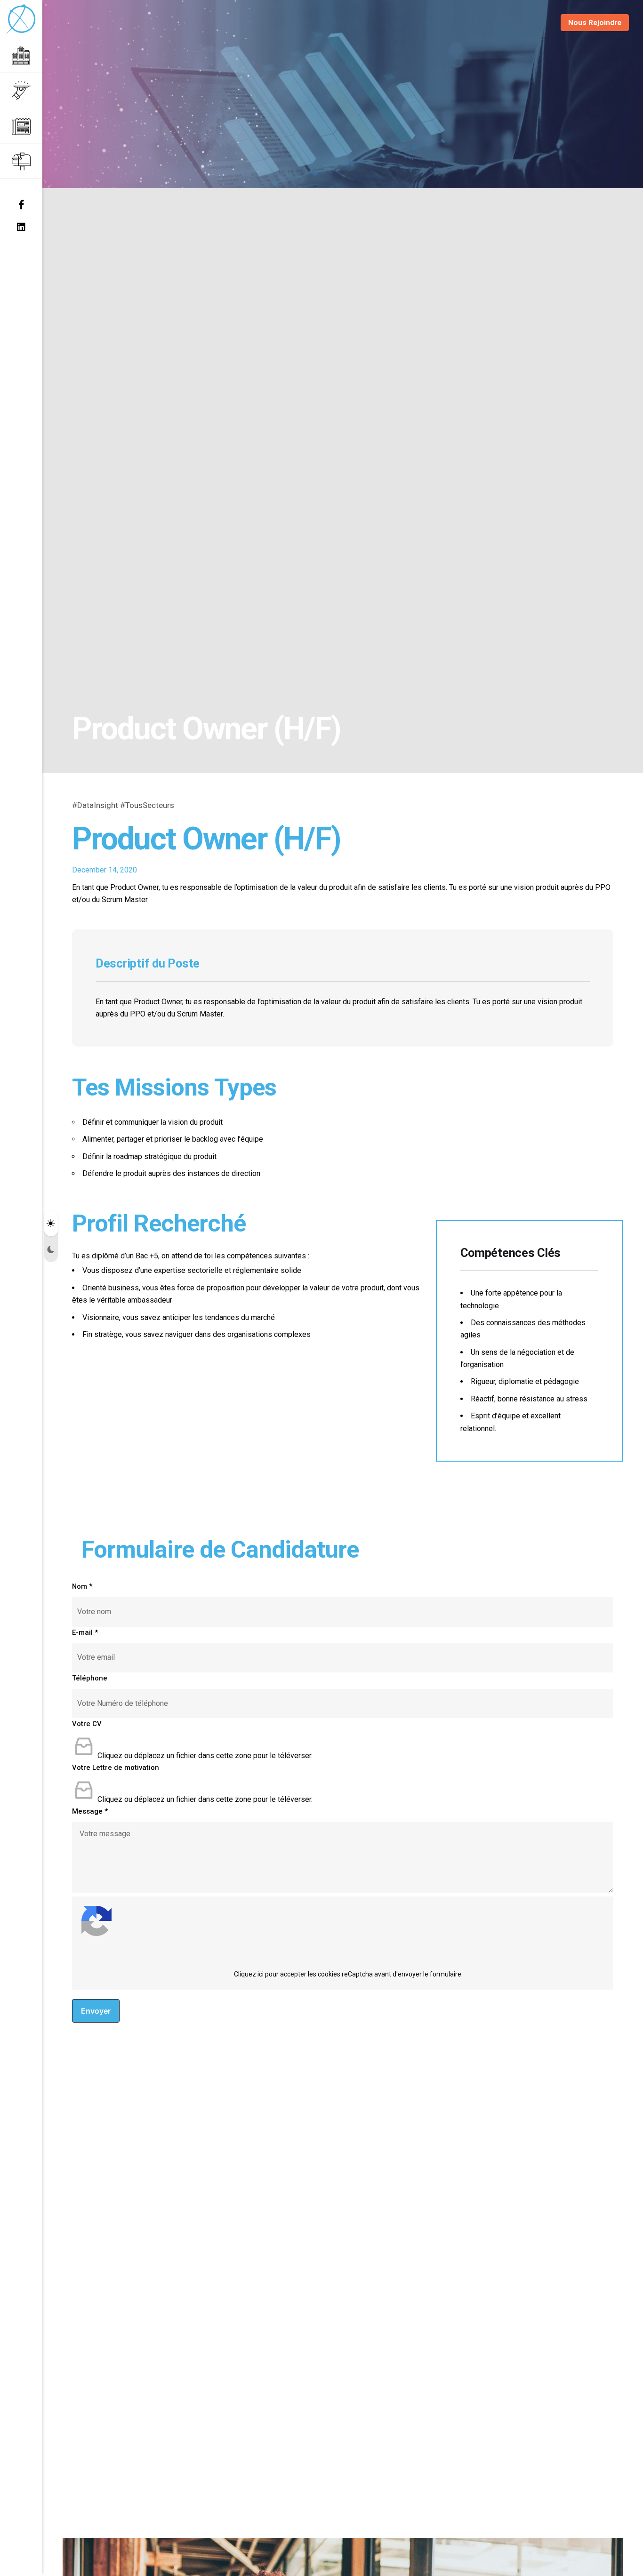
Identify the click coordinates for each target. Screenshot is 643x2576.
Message (90, 1811)
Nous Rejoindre (595, 23)
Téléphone (90, 1678)
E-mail (85, 1632)
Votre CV (87, 1724)
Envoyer (96, 2011)
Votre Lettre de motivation (116, 1768)
